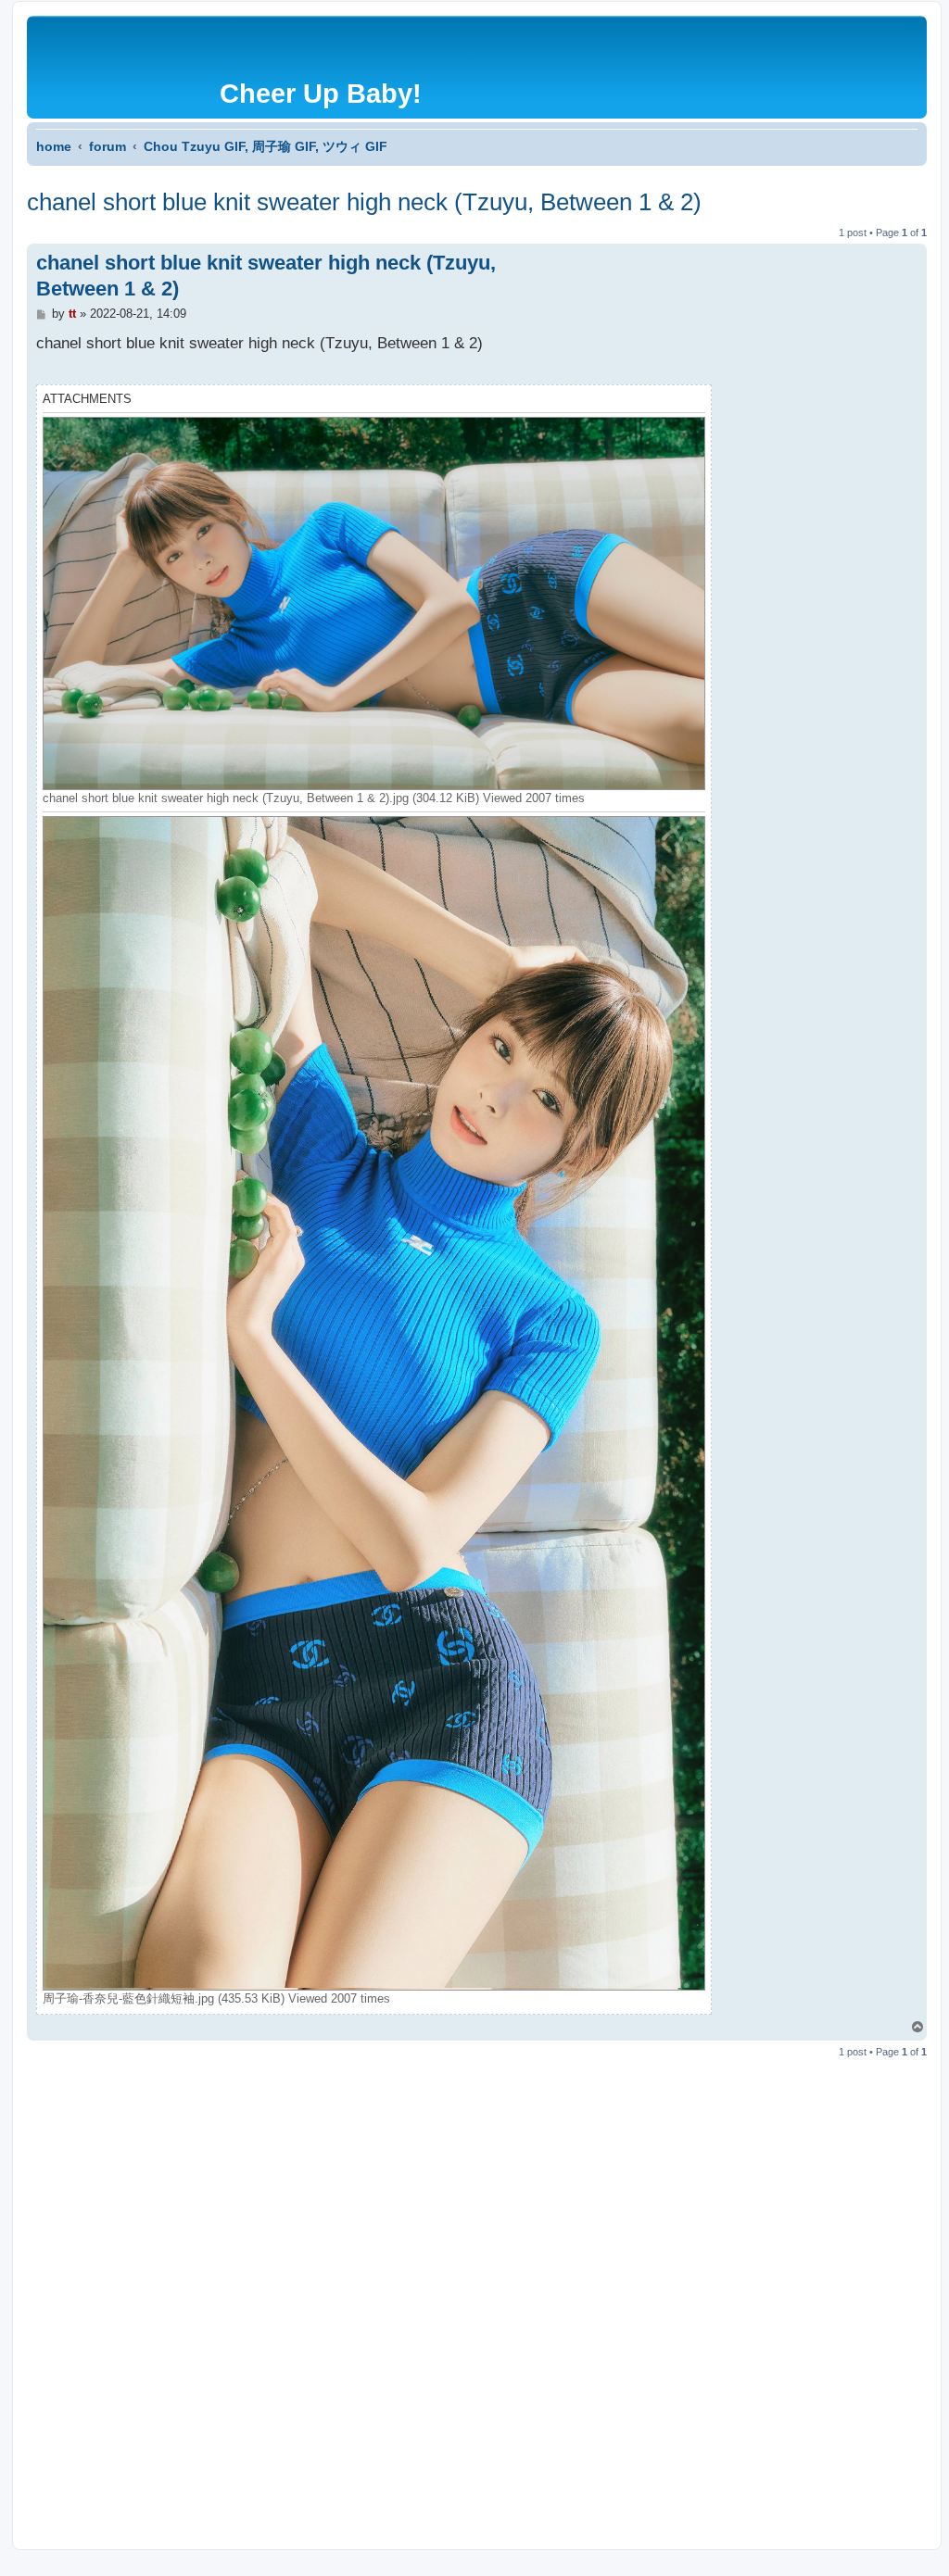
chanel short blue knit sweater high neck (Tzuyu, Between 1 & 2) (364, 202)
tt (72, 314)
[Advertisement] (476, 2288)
